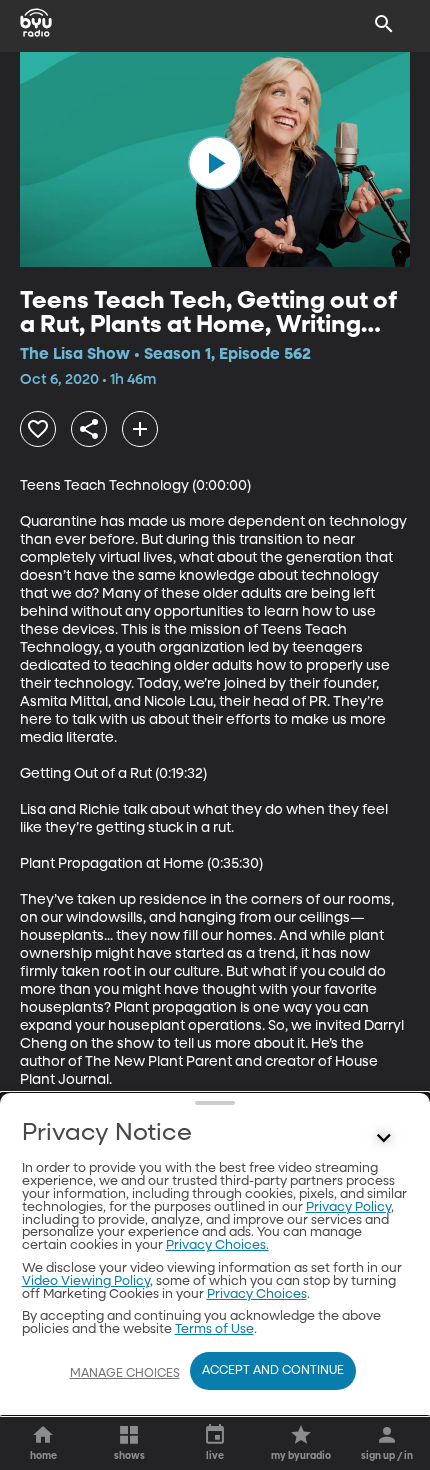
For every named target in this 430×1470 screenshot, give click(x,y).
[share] (89, 429)
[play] (215, 163)
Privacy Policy (348, 1207)
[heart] (38, 429)
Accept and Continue (273, 1371)
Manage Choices (125, 1374)
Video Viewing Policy (86, 1281)
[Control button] (384, 1138)
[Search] (384, 24)
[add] (140, 429)
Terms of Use (214, 1329)
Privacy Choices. (217, 1245)
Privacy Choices (257, 1294)
